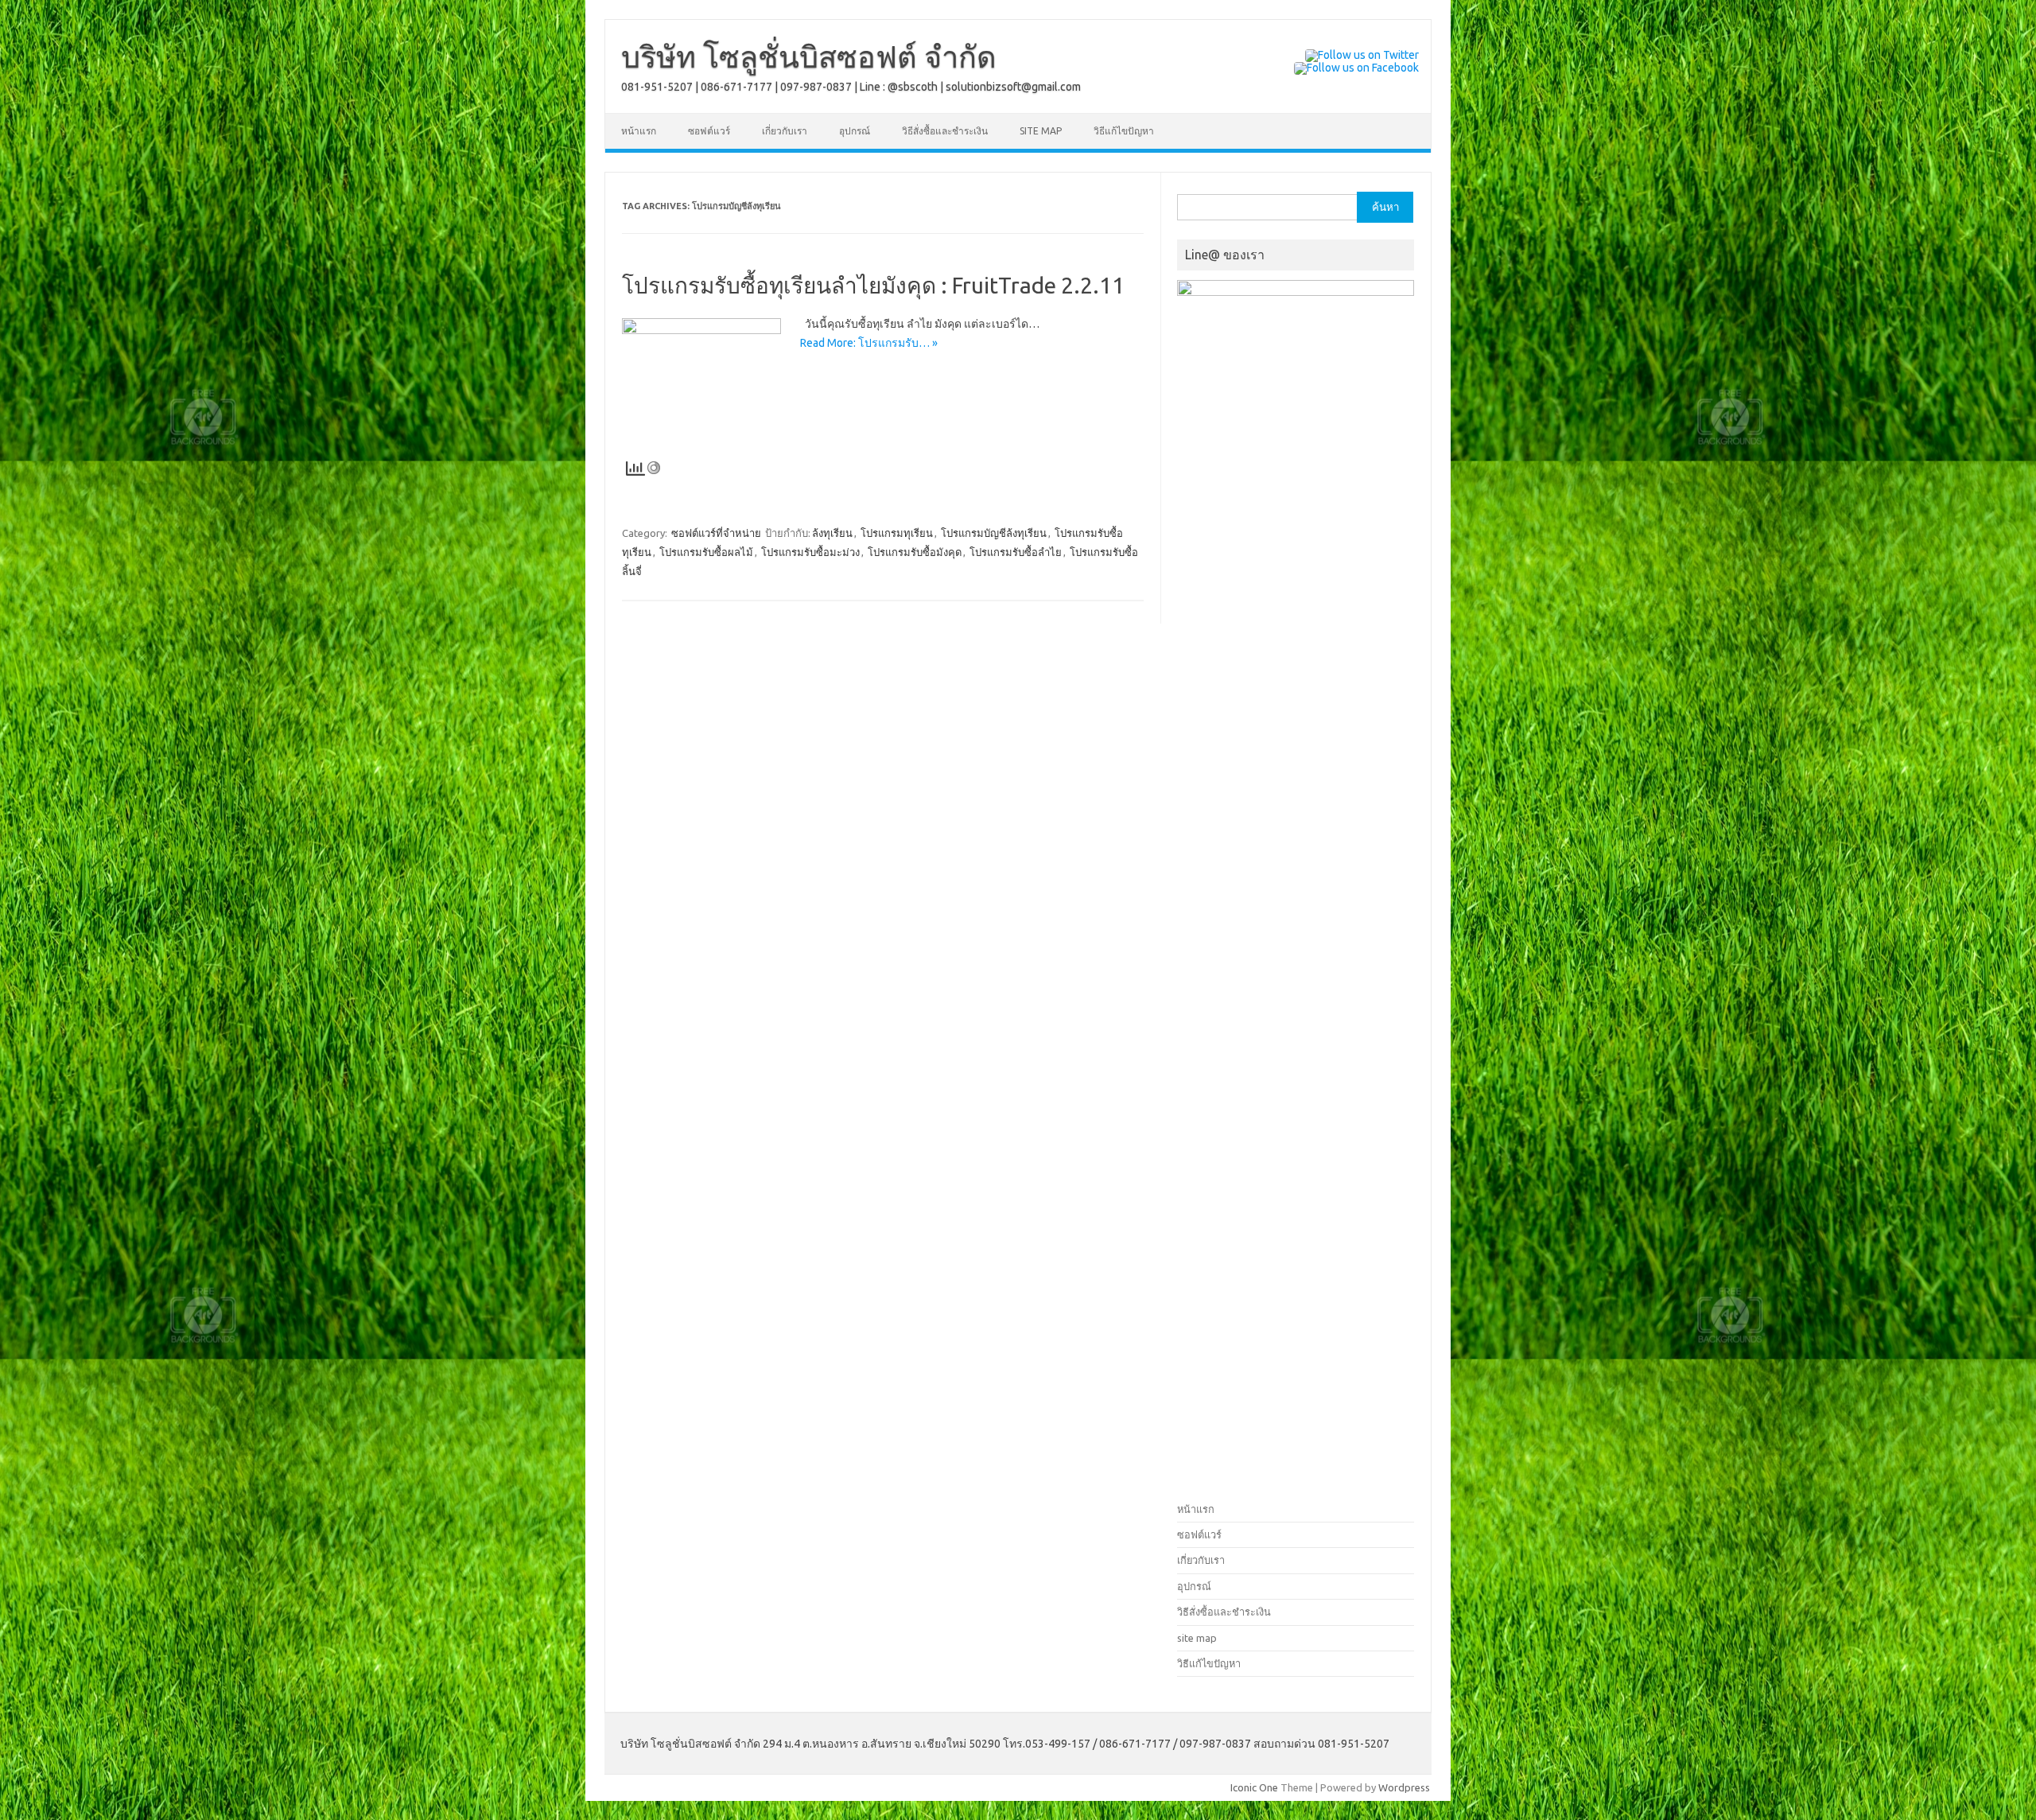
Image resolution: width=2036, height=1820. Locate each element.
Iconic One (1254, 1787)
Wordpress (1404, 1787)
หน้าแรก (639, 131)
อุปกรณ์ (855, 131)
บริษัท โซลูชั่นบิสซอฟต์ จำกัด (809, 56)
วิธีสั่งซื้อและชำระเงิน (945, 131)
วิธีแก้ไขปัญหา (1124, 131)
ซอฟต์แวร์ (709, 131)
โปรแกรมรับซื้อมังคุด (915, 552)
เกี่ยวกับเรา (785, 131)
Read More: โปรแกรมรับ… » (869, 343)
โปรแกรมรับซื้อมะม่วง (810, 552)
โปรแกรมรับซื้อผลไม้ (706, 552)
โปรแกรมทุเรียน (897, 533)
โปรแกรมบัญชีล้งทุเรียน (994, 533)
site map (1041, 131)
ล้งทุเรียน (832, 533)
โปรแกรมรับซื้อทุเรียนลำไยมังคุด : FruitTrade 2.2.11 (873, 285)
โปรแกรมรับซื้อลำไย (1016, 552)
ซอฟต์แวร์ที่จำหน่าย (716, 533)
